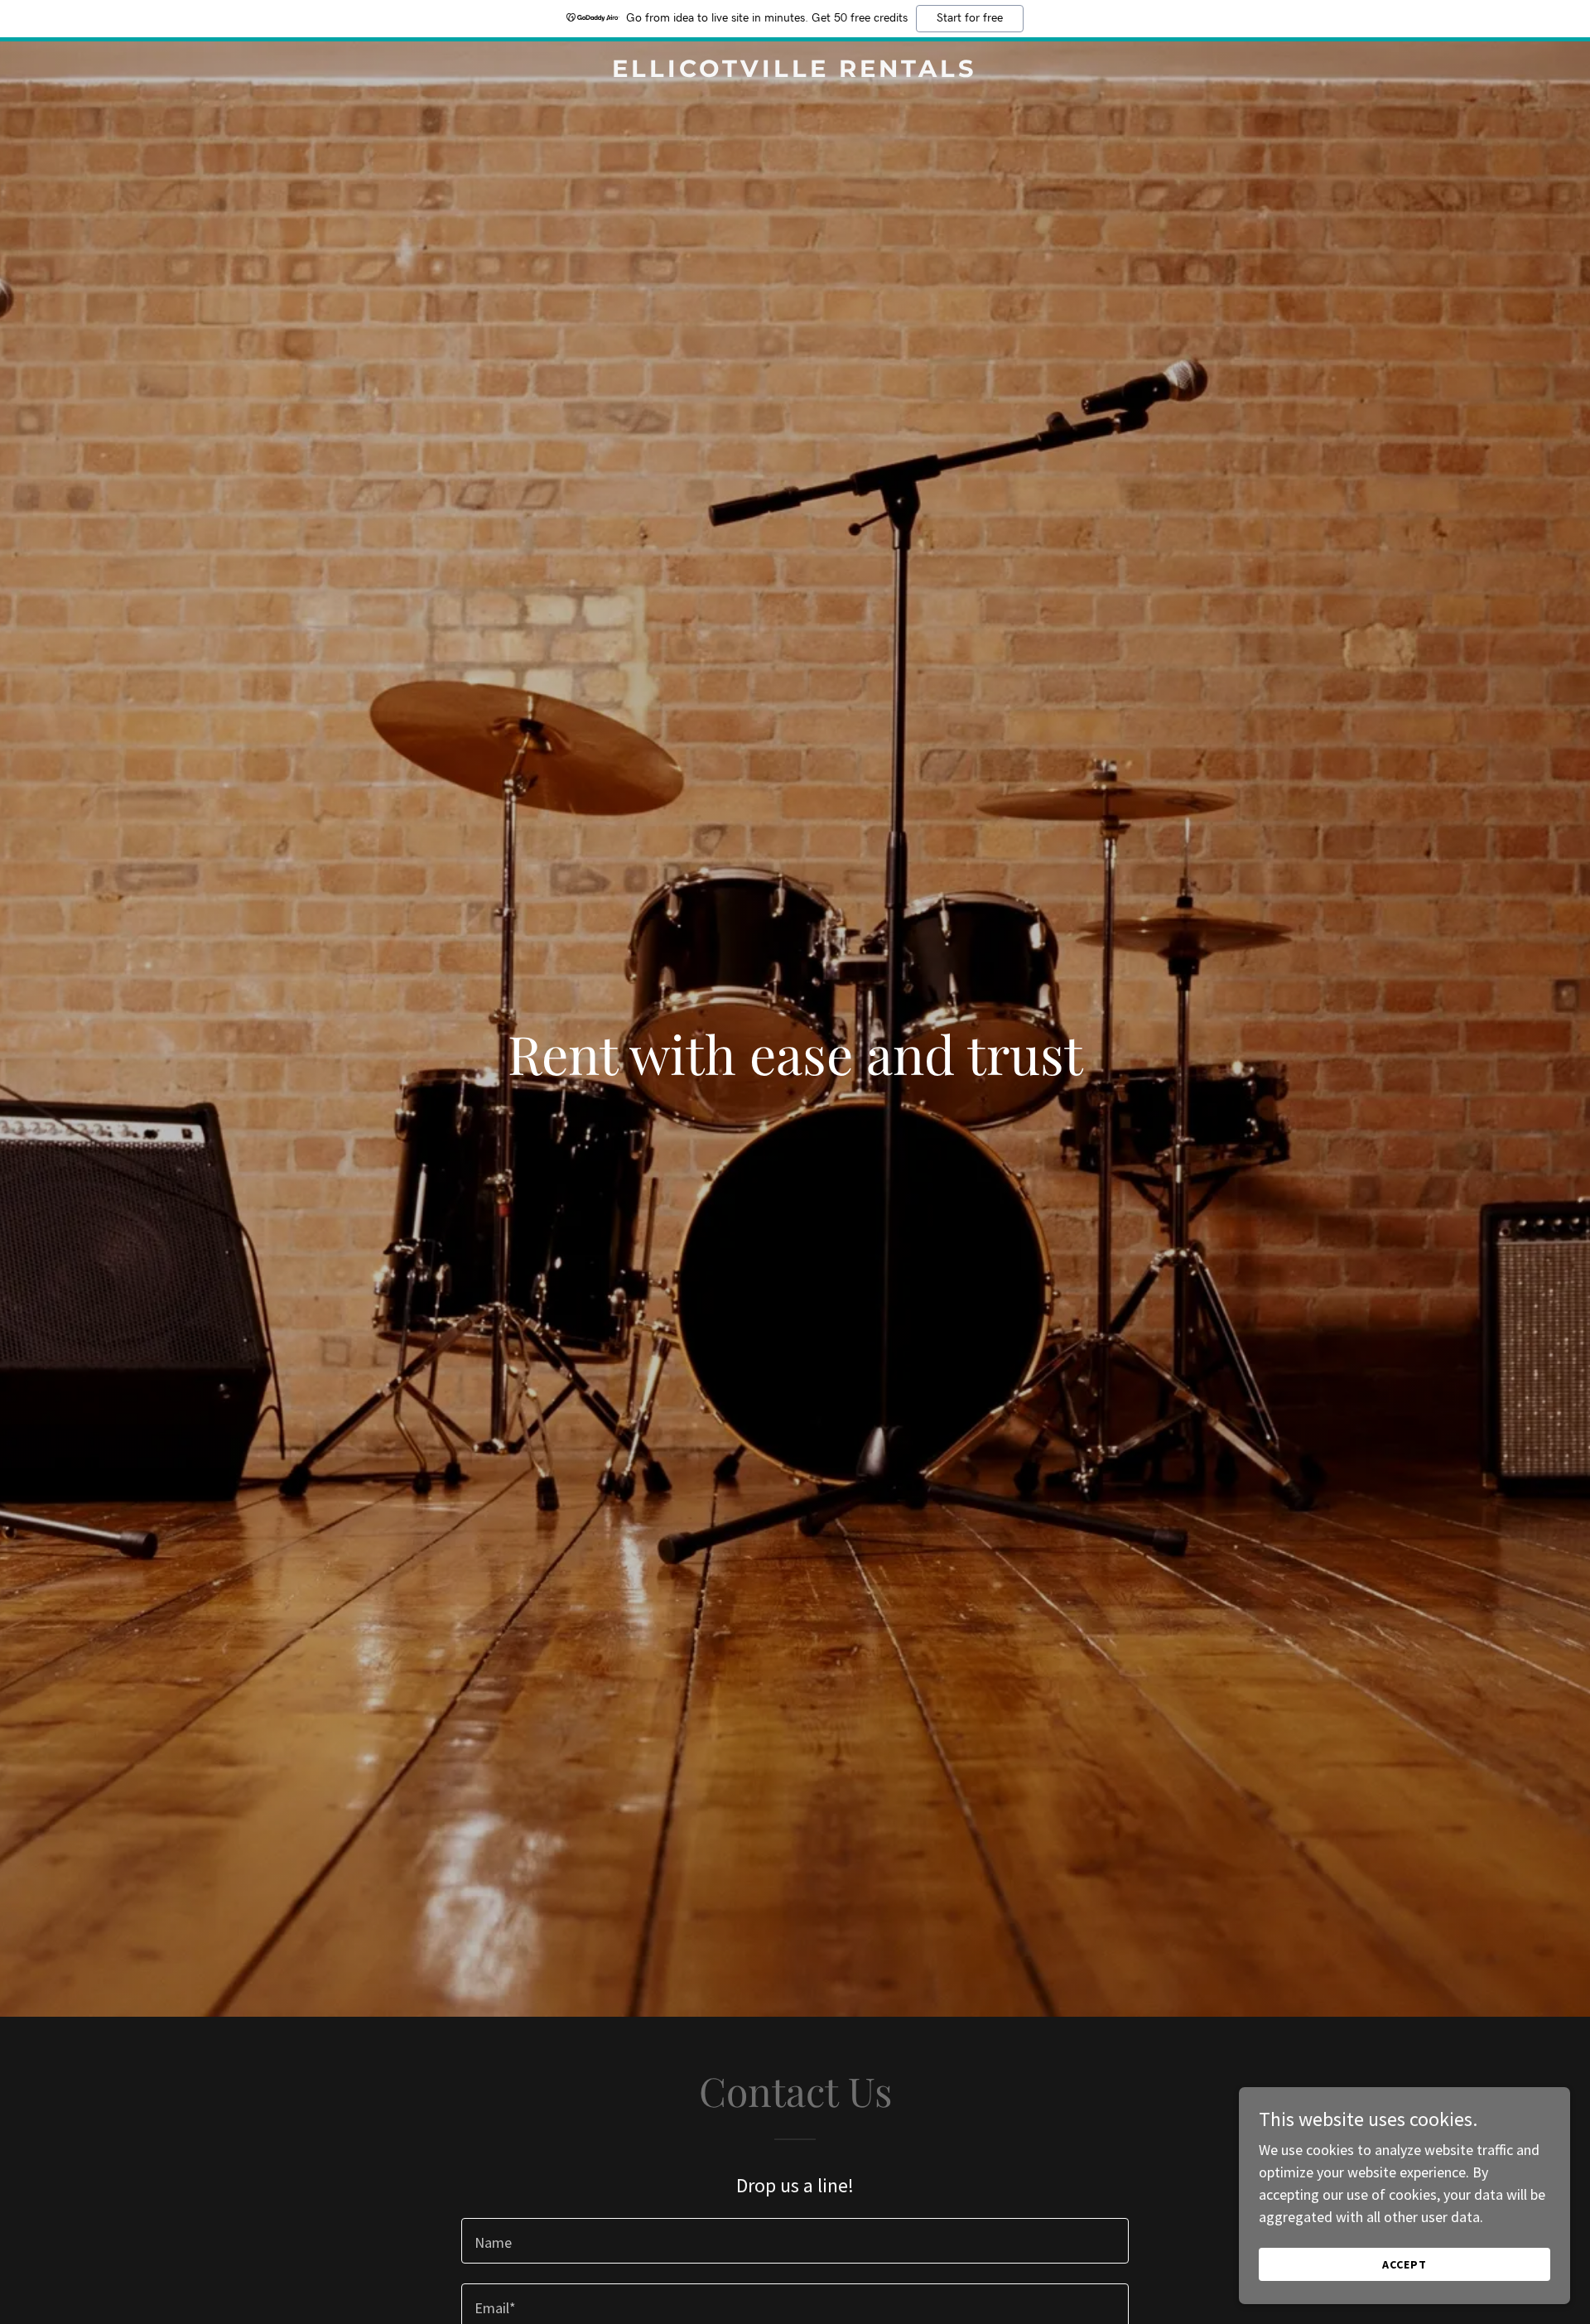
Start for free (970, 18)
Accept (1404, 2264)
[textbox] (795, 2241)
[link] (795, 72)
